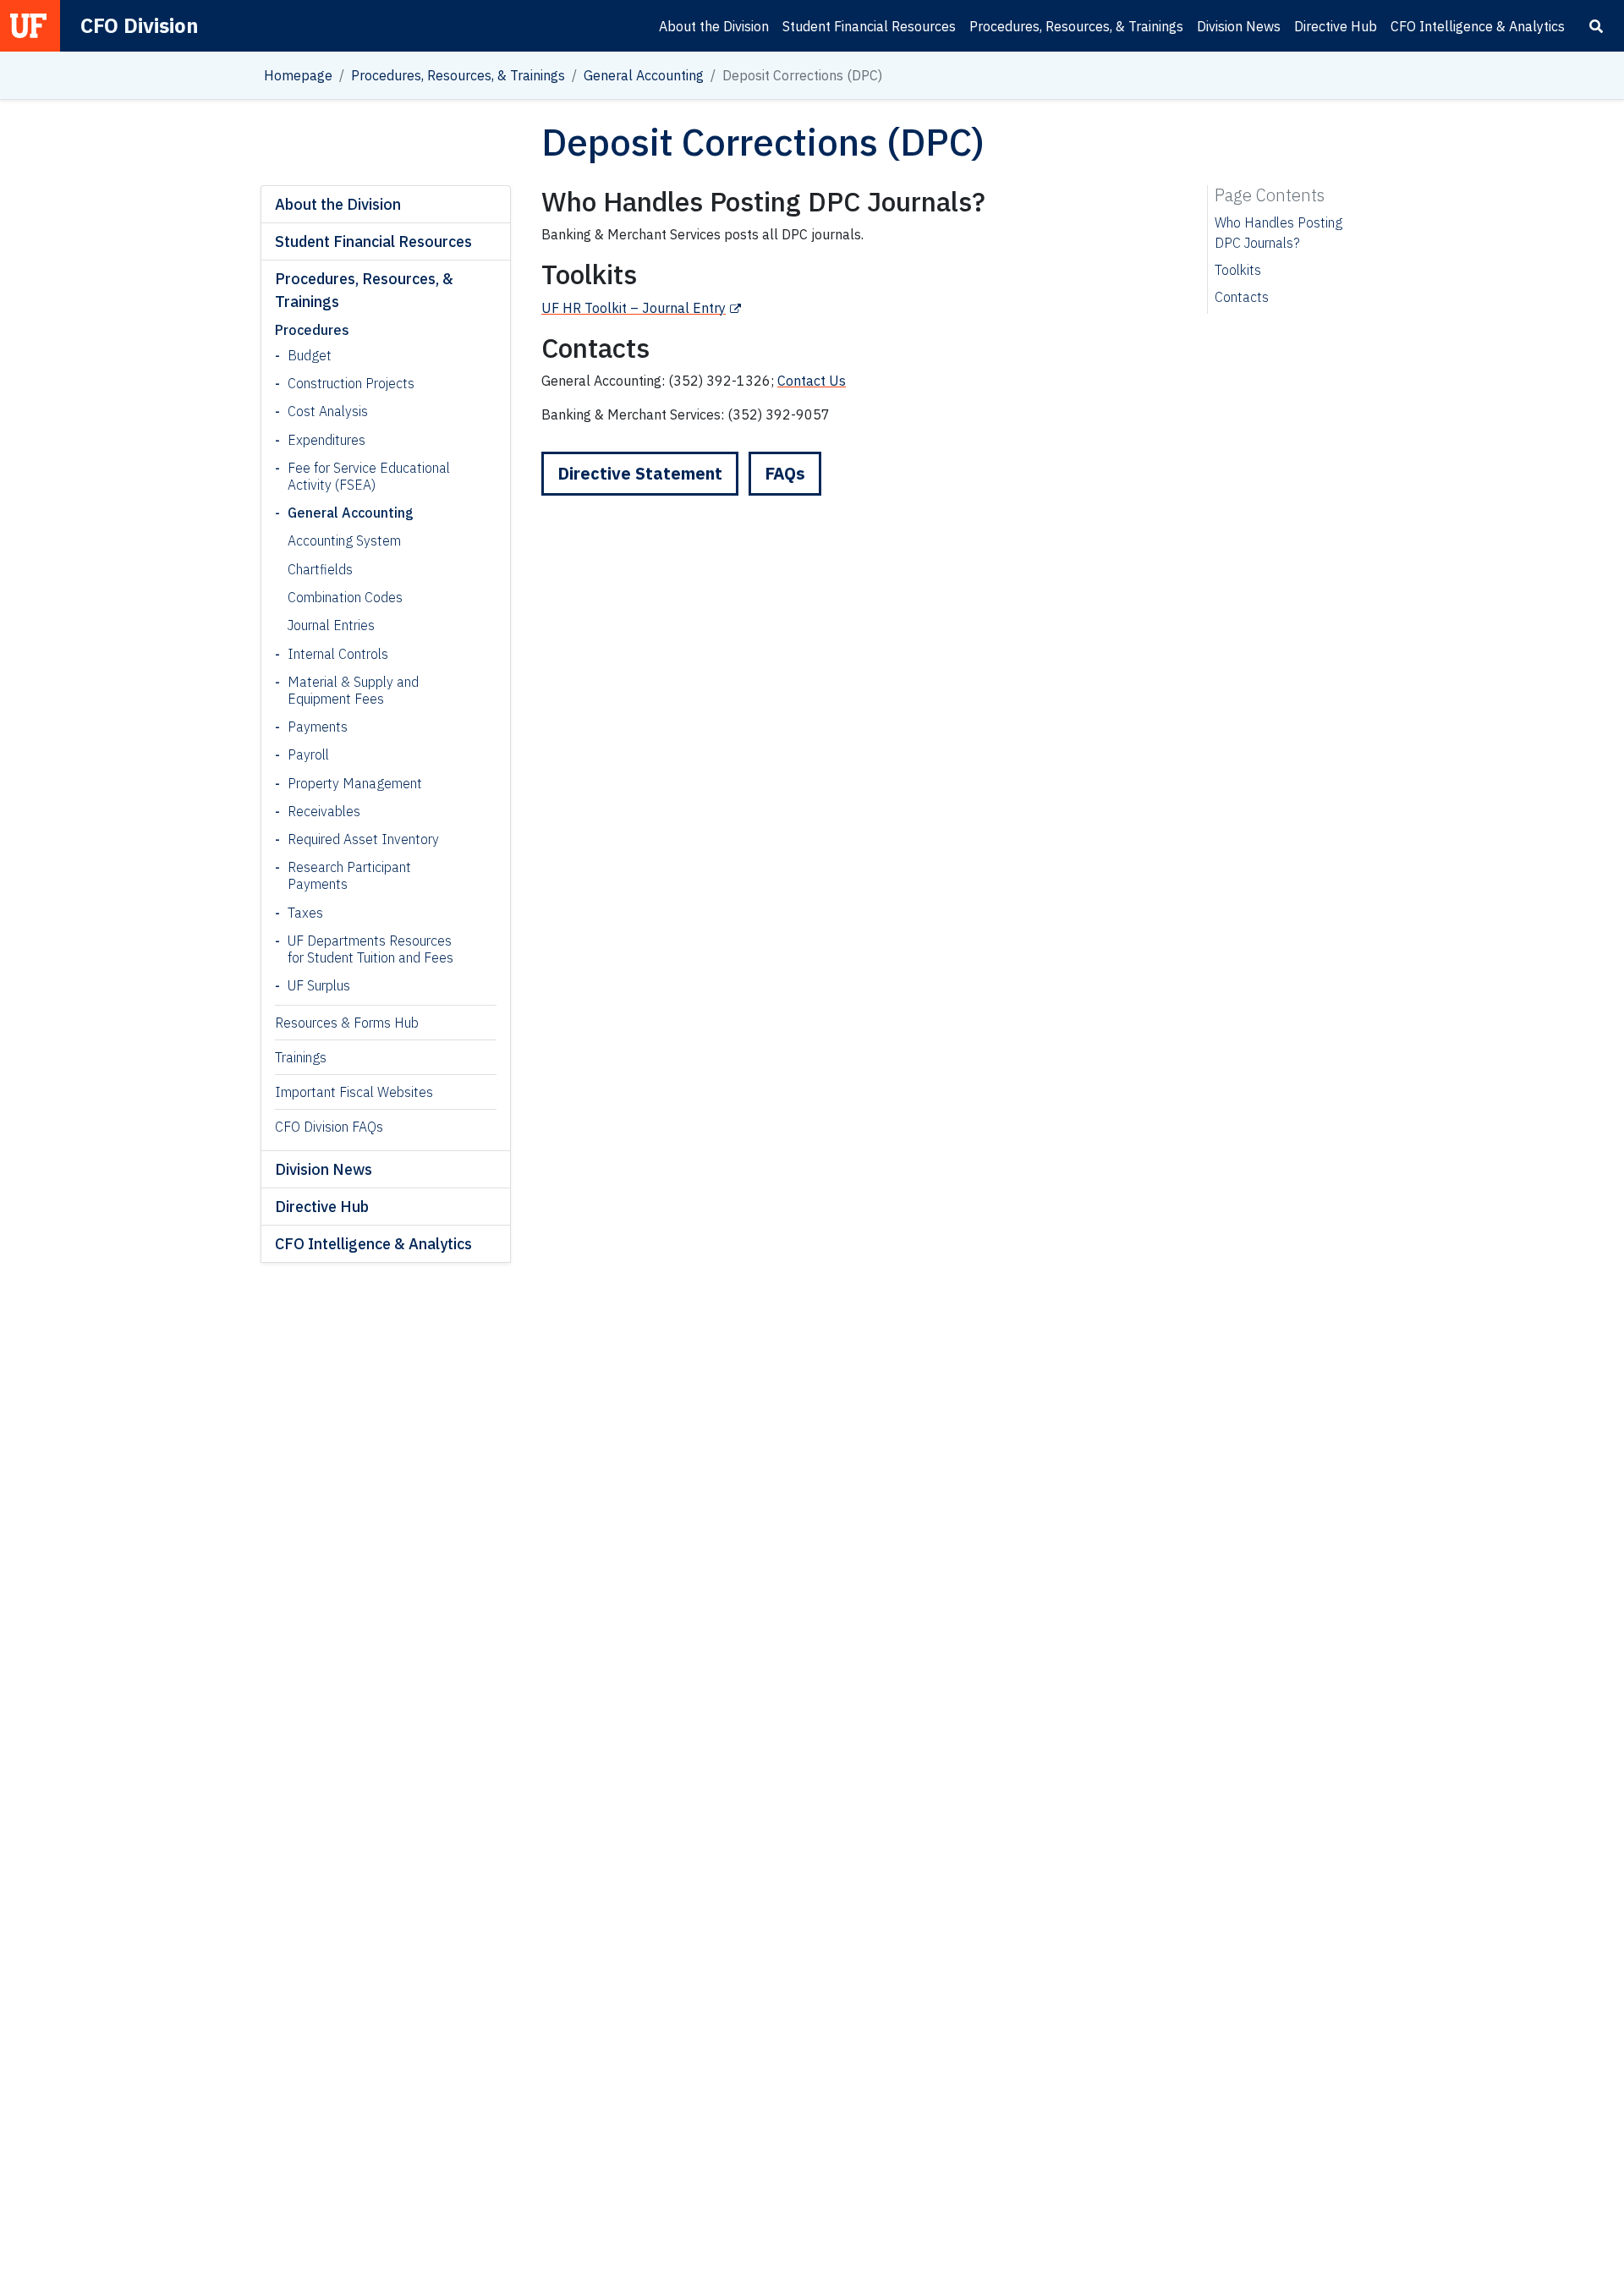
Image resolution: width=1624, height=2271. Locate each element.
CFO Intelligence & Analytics (1478, 26)
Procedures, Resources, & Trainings (1076, 26)
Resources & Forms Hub (347, 1023)
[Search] (1596, 26)
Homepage (298, 75)
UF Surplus (319, 985)
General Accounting (644, 75)
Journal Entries (331, 625)
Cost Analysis (328, 411)
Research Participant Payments (349, 875)
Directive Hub (1336, 26)
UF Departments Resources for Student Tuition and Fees (370, 949)
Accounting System (344, 540)
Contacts (1242, 297)
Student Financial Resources (869, 26)
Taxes (305, 913)
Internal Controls (338, 654)
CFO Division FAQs (329, 1127)
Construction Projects (351, 383)
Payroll (308, 754)
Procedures (312, 330)
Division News (1239, 26)
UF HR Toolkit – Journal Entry (634, 308)
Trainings (301, 1057)
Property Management (355, 783)
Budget (310, 355)
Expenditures (326, 440)
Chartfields (320, 569)
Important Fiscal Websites (354, 1092)
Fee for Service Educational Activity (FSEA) (369, 476)
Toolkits (1238, 270)
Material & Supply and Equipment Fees (353, 690)
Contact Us (812, 381)
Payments (318, 727)
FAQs (785, 473)
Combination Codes (345, 597)
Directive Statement (640, 473)
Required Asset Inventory (363, 839)
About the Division (714, 26)
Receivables (324, 811)
